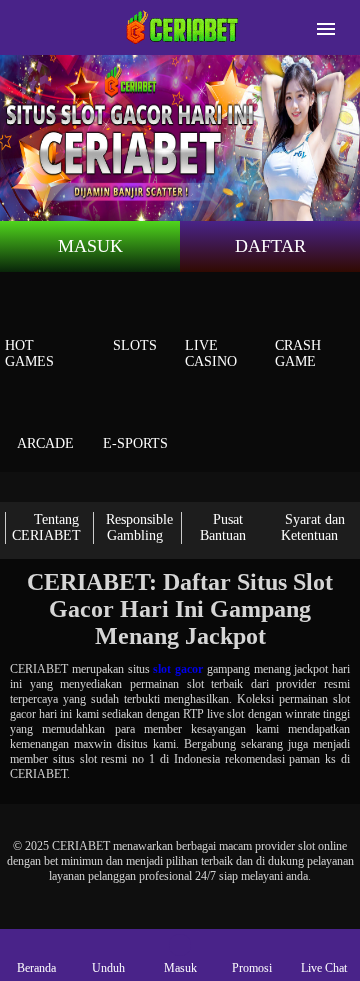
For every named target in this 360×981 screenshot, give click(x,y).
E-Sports (135, 443)
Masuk (90, 246)
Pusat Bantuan (223, 527)
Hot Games (29, 353)
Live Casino (211, 353)
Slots (135, 345)
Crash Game (298, 353)
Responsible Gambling (139, 527)
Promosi (252, 968)
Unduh (108, 968)
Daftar (270, 246)
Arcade (45, 443)
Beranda (36, 968)
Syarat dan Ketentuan (313, 527)
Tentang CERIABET (46, 527)
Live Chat (324, 968)
